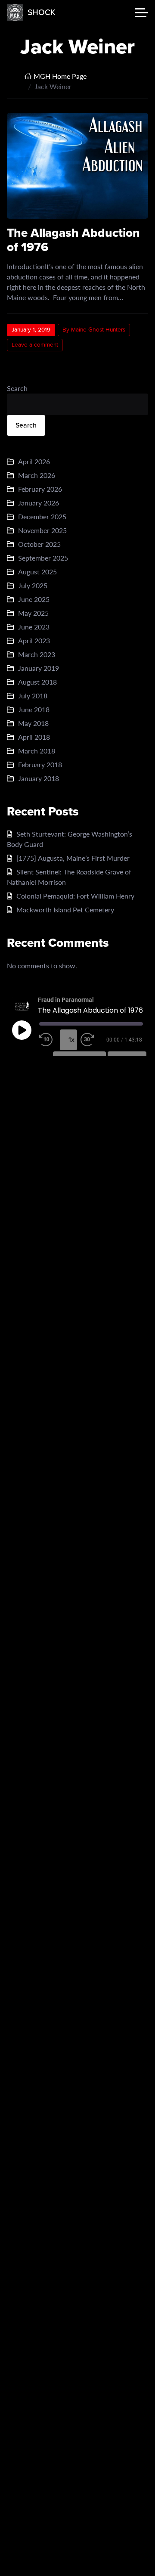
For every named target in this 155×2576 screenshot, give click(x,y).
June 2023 (34, 627)
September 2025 (43, 558)
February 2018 (40, 764)
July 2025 (33, 585)
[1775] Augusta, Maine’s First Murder (73, 858)
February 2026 (40, 489)
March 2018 (37, 751)
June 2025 (34, 599)
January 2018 (39, 778)
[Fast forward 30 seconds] (89, 1040)
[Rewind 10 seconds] (48, 1040)
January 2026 (39, 503)
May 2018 (33, 723)
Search (17, 388)
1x (71, 1040)
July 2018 (33, 696)
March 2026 (37, 475)
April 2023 (34, 640)
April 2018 (34, 737)
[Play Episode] (22, 1030)
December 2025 (42, 516)
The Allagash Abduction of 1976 (73, 240)
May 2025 (33, 613)
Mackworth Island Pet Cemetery (65, 910)
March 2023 (37, 654)
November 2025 (42, 530)
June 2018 (34, 709)
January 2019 (39, 668)
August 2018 (37, 682)
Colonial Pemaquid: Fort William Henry (75, 896)
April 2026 (34, 461)
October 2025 (39, 544)
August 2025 (37, 572)
